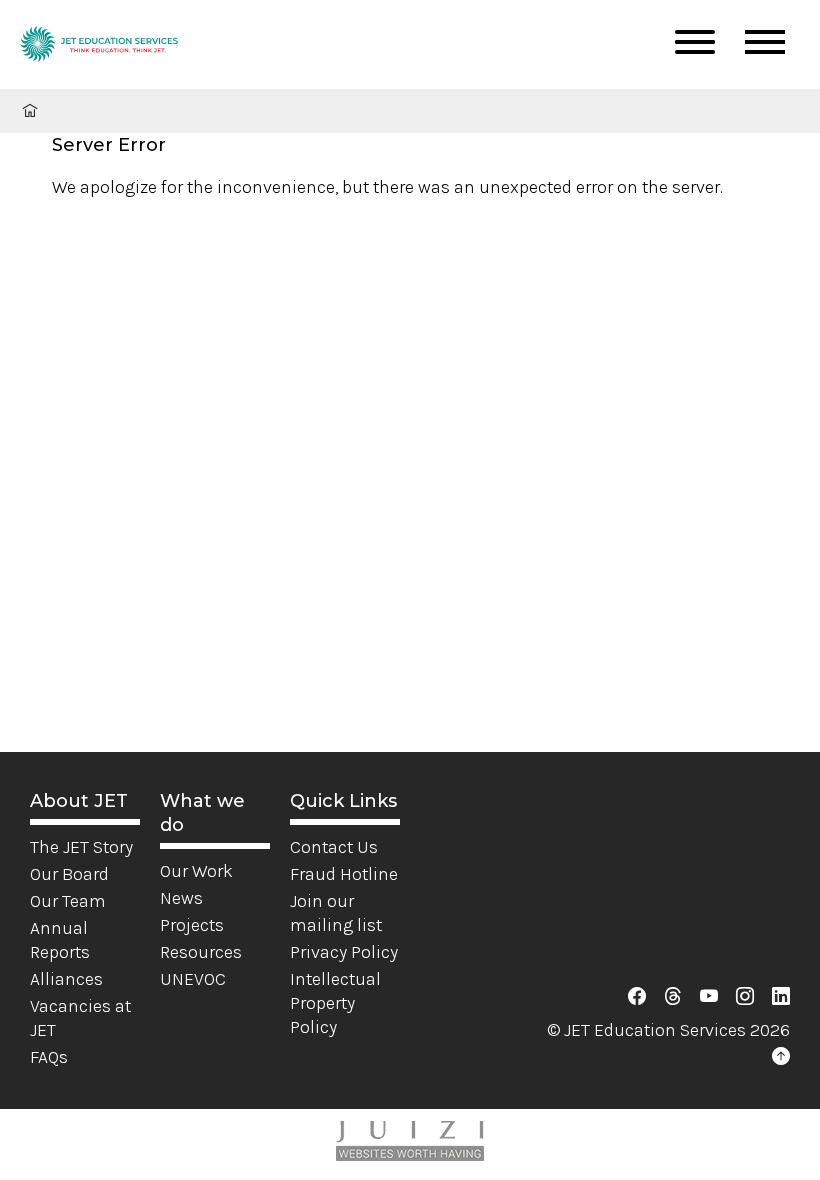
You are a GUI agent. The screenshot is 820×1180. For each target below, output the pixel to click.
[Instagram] (745, 997)
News (181, 898)
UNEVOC (193, 979)
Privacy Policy (344, 952)
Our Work (196, 871)
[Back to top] (781, 1057)
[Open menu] (695, 42)
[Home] (99, 47)
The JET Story (81, 847)
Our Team (68, 901)
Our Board (69, 874)
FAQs (49, 1057)
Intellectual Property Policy (335, 1003)
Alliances (66, 979)
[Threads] (673, 997)
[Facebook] (637, 997)
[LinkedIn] (781, 997)
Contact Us (334, 847)
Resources (201, 952)
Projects (192, 925)
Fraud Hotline (344, 874)
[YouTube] (709, 997)
